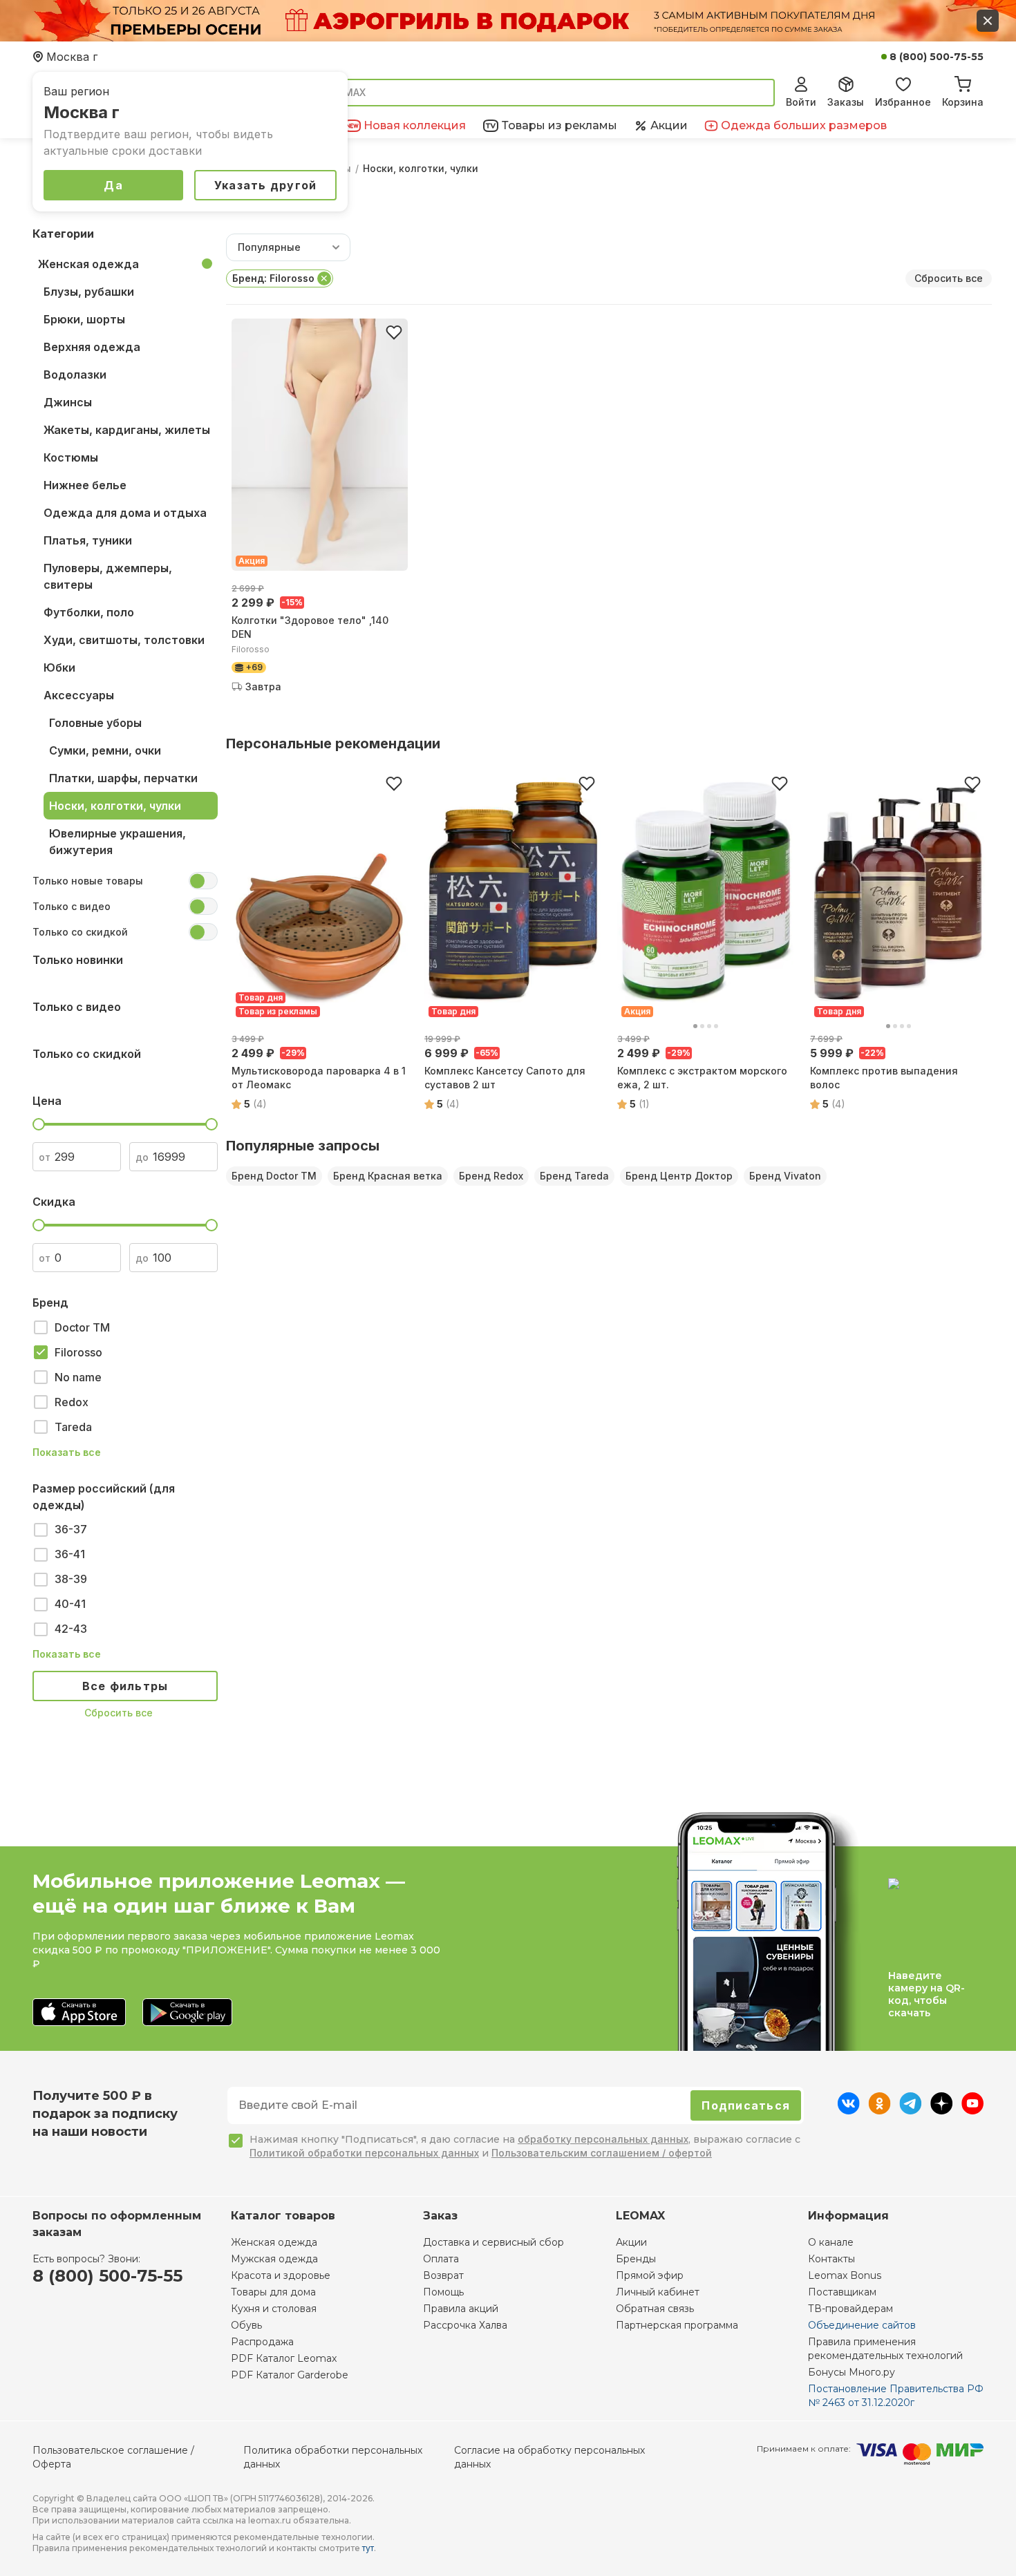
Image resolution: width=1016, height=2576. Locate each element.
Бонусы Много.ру (852, 2372)
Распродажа (262, 2342)
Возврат (443, 2275)
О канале (831, 2242)
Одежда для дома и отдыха (125, 513)
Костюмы (71, 457)
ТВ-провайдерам (850, 2309)
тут (368, 2548)
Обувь (246, 2325)
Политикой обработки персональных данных (364, 2153)
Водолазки (75, 375)
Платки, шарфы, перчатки (123, 778)
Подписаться (746, 2105)
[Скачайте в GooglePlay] (187, 2013)
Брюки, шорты (84, 319)
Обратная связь (655, 2309)
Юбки (59, 667)
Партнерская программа (677, 2325)
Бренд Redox (491, 1176)
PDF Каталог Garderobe (290, 2375)
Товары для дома (273, 2292)
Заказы (846, 102)
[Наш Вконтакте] (848, 2110)
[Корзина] (963, 82)
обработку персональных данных (603, 2139)
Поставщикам (842, 2292)
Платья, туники (88, 540)
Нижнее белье (85, 485)
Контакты (831, 2259)
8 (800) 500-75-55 (937, 57)
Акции (631, 2242)
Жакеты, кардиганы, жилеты (127, 430)
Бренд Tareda (574, 1176)
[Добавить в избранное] (394, 332)
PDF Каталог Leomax (284, 2358)
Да (113, 185)
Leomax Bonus (845, 2275)
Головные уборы (95, 723)
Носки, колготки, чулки (115, 806)
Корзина (963, 102)
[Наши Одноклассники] (879, 2110)
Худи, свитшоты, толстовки (124, 640)
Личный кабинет (658, 2292)
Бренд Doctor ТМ (274, 1176)
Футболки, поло (89, 612)
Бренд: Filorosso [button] (273, 278)
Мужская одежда (274, 2259)
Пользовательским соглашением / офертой (602, 2153)
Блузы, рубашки (89, 292)
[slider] (39, 1124)
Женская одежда (88, 264)
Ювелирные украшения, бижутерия (117, 842)
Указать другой (266, 185)
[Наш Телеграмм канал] (911, 2110)
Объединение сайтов (862, 2325)
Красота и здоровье (281, 2275)
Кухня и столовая (274, 2309)
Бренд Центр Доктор (679, 1176)
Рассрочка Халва (465, 2325)
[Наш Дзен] (942, 2110)
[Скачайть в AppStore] (79, 2013)
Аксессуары (79, 695)
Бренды (636, 2259)
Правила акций (461, 2309)
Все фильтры (125, 1686)
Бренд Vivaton (785, 1176)
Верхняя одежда (92, 347)
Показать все (67, 1452)
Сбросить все (119, 1713)
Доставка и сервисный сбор (493, 2242)
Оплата (441, 2259)
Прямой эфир (650, 2275)
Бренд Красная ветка (388, 1176)
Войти (801, 102)
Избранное (903, 102)
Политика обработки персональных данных (333, 2457)
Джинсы (68, 402)
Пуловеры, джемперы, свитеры (108, 576)
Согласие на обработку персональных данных (549, 2457)
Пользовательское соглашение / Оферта (113, 2457)
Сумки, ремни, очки (105, 750)
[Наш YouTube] (972, 2110)
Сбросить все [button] (949, 278)
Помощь (443, 2292)
